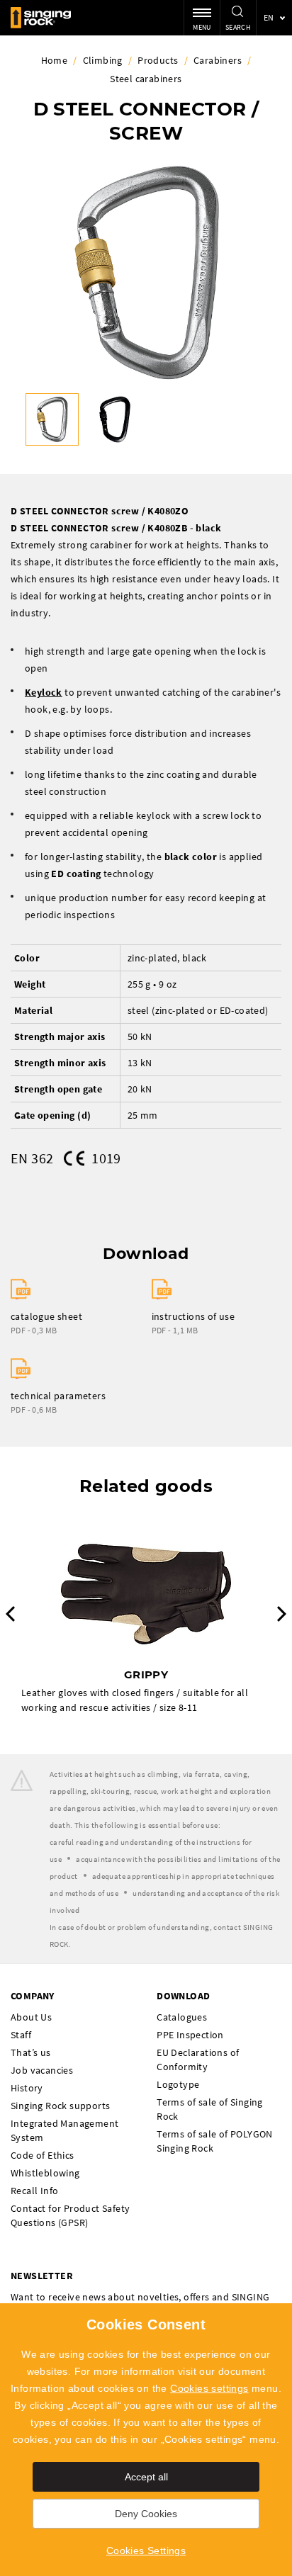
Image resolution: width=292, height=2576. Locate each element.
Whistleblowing (45, 2173)
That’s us (31, 2052)
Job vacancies (42, 2070)
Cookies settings (209, 2388)
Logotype (178, 2084)
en (269, 17)
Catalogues (182, 2017)
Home (55, 60)
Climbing (103, 60)
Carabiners (218, 60)
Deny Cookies (146, 2514)
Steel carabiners (146, 79)
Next (282, 1614)
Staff (21, 2035)
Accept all (146, 2477)
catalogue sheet (46, 1316)
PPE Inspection (190, 2035)
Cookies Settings (146, 2550)
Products (158, 60)
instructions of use (193, 1316)
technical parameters (58, 1396)
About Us (31, 2017)
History (27, 2088)
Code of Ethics (43, 2155)
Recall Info (34, 2191)
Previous (10, 1614)
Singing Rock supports (60, 2106)
